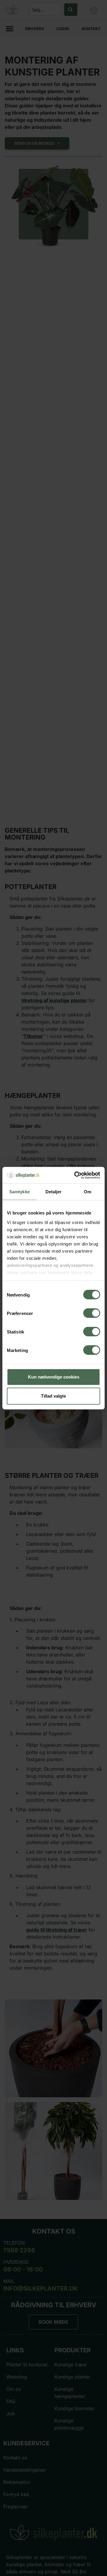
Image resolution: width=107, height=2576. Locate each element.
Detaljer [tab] (54, 1192)
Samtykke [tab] (19, 1192)
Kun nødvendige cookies (54, 1377)
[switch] (92, 1313)
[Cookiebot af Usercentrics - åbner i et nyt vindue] (75, 1175)
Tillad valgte (53, 1396)
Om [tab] (88, 1192)
